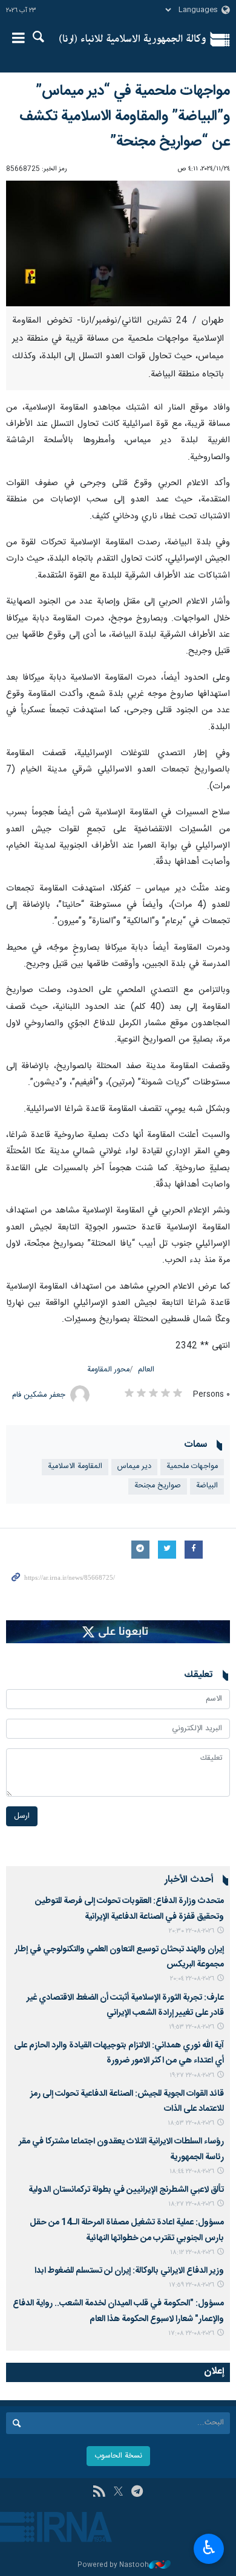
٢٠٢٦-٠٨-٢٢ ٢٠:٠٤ (192, 1979)
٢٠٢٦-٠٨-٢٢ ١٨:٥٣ (191, 2123)
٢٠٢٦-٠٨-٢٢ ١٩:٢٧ (192, 2075)
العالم (146, 1370)
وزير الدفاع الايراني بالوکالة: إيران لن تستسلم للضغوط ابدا (129, 2271)
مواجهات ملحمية (192, 1467)
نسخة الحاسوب (118, 2456)
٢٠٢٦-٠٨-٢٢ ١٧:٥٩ (192, 2285)
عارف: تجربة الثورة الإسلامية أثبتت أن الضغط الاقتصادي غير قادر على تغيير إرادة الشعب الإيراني (125, 2005)
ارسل (22, 1816)
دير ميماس (134, 1467)
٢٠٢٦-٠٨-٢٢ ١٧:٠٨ (191, 2333)
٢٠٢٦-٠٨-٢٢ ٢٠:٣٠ (192, 1931)
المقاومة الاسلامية (75, 1467)
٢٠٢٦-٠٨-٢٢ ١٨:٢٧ (191, 2204)
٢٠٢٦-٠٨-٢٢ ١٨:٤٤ (192, 2172)
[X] (118, 2493)
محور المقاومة (108, 1370)
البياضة (207, 1486)
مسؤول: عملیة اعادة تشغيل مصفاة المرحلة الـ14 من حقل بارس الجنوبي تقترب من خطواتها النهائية (127, 2230)
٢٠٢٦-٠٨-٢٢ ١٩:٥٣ (192, 2027)
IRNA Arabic (133, 39)
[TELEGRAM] (137, 2493)
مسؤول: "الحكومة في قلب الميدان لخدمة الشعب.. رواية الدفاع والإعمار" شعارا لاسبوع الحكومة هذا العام (118, 2311)
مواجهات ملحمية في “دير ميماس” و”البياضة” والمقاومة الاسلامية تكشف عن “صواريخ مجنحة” (125, 117)
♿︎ (209, 2548)
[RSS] (99, 2493)
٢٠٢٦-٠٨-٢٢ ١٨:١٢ (192, 2252)
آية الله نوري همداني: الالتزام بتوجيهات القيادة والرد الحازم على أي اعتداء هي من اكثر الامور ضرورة (119, 2053)
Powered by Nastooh (113, 2565)
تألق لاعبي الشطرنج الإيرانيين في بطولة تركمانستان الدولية (126, 2190)
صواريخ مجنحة (158, 1486)
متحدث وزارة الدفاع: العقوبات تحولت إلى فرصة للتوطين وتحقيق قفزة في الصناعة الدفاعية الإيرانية (129, 1909)
